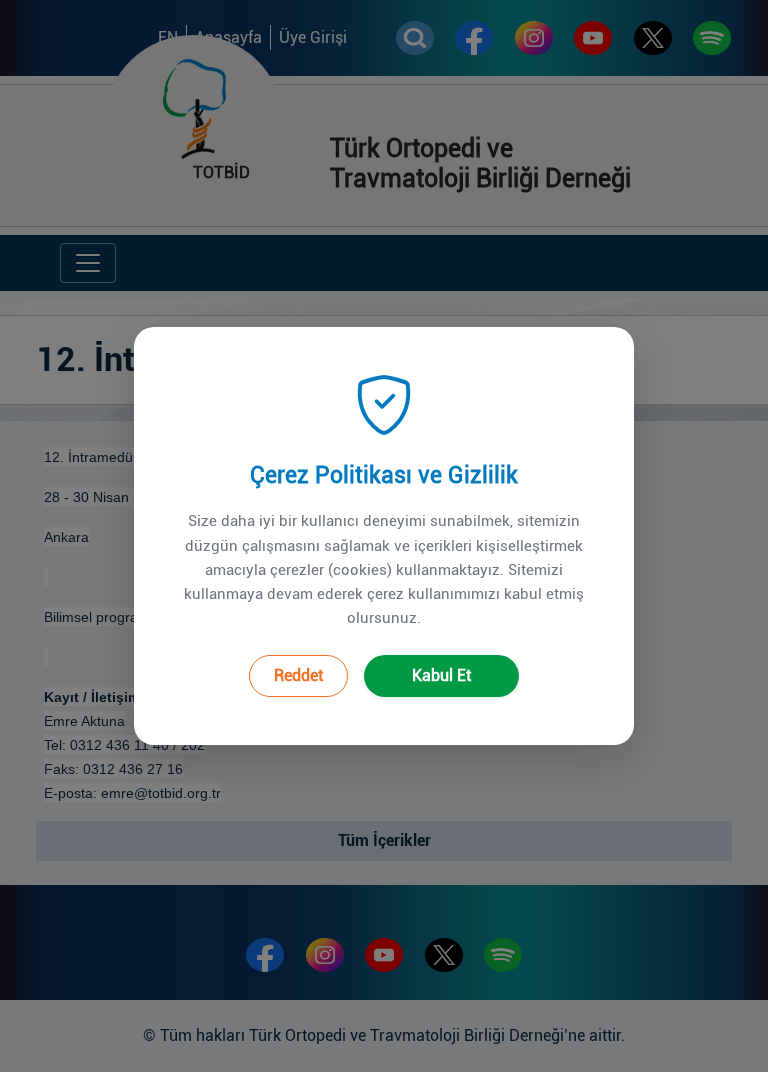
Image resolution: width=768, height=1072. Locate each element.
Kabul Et (441, 675)
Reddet (298, 675)
